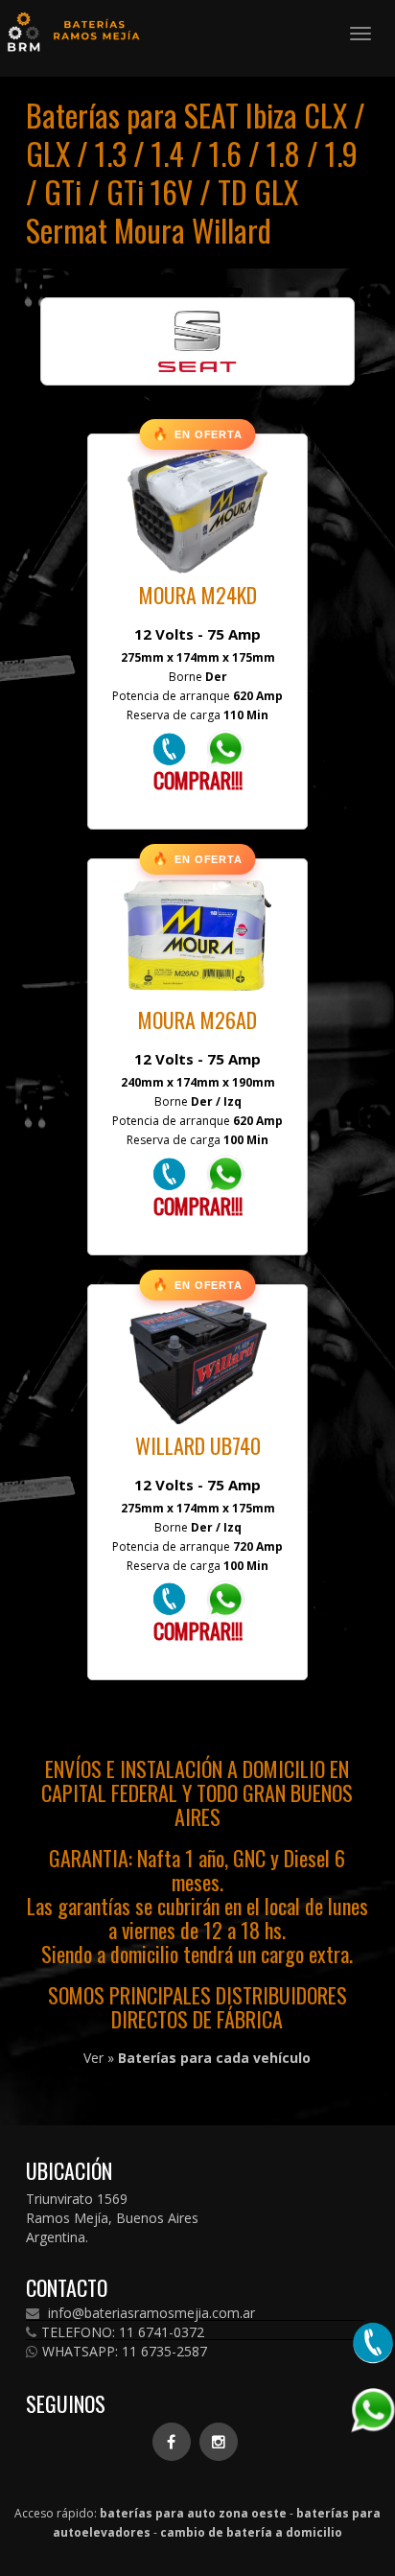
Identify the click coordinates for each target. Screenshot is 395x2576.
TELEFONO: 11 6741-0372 (123, 2332)
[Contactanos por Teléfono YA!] (169, 748)
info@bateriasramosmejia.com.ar (150, 2313)
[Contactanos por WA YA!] (225, 748)
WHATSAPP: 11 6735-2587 (125, 2352)
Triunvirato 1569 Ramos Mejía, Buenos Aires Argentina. (112, 2218)
